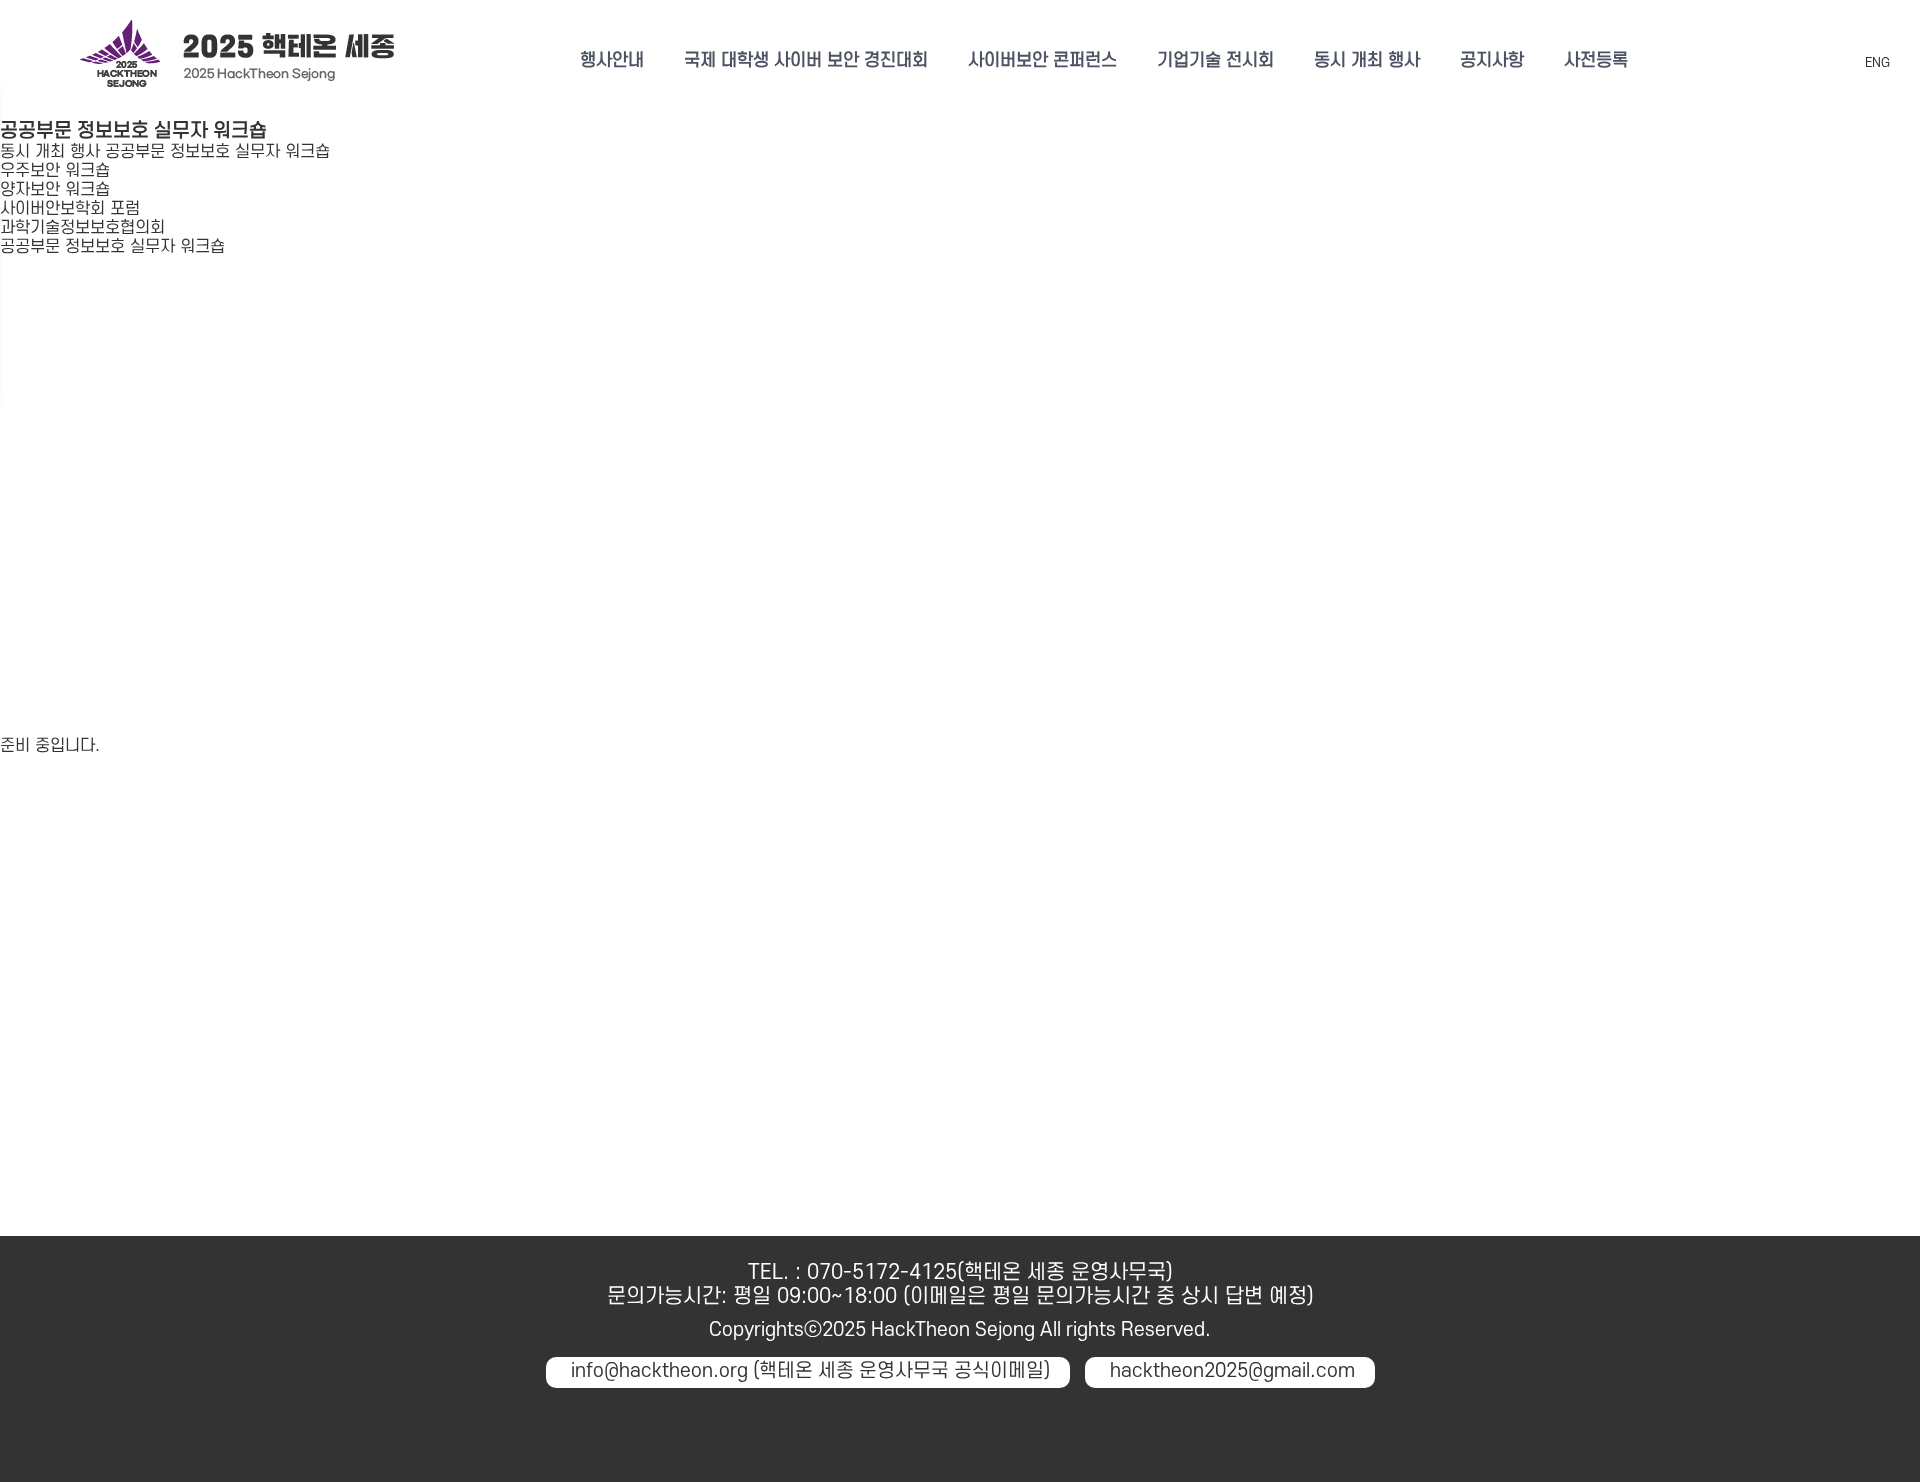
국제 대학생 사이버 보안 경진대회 (806, 60)
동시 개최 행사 (1367, 60)
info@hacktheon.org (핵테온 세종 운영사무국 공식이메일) (810, 1371)
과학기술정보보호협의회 (82, 228)
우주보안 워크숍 (55, 171)
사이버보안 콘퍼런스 (1042, 60)
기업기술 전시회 (1215, 60)
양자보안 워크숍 (55, 190)
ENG (1877, 62)
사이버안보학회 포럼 (70, 209)
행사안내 (612, 60)
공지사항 (1492, 60)
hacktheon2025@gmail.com (1232, 1371)
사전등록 (1596, 60)
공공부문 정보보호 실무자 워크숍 (112, 247)
